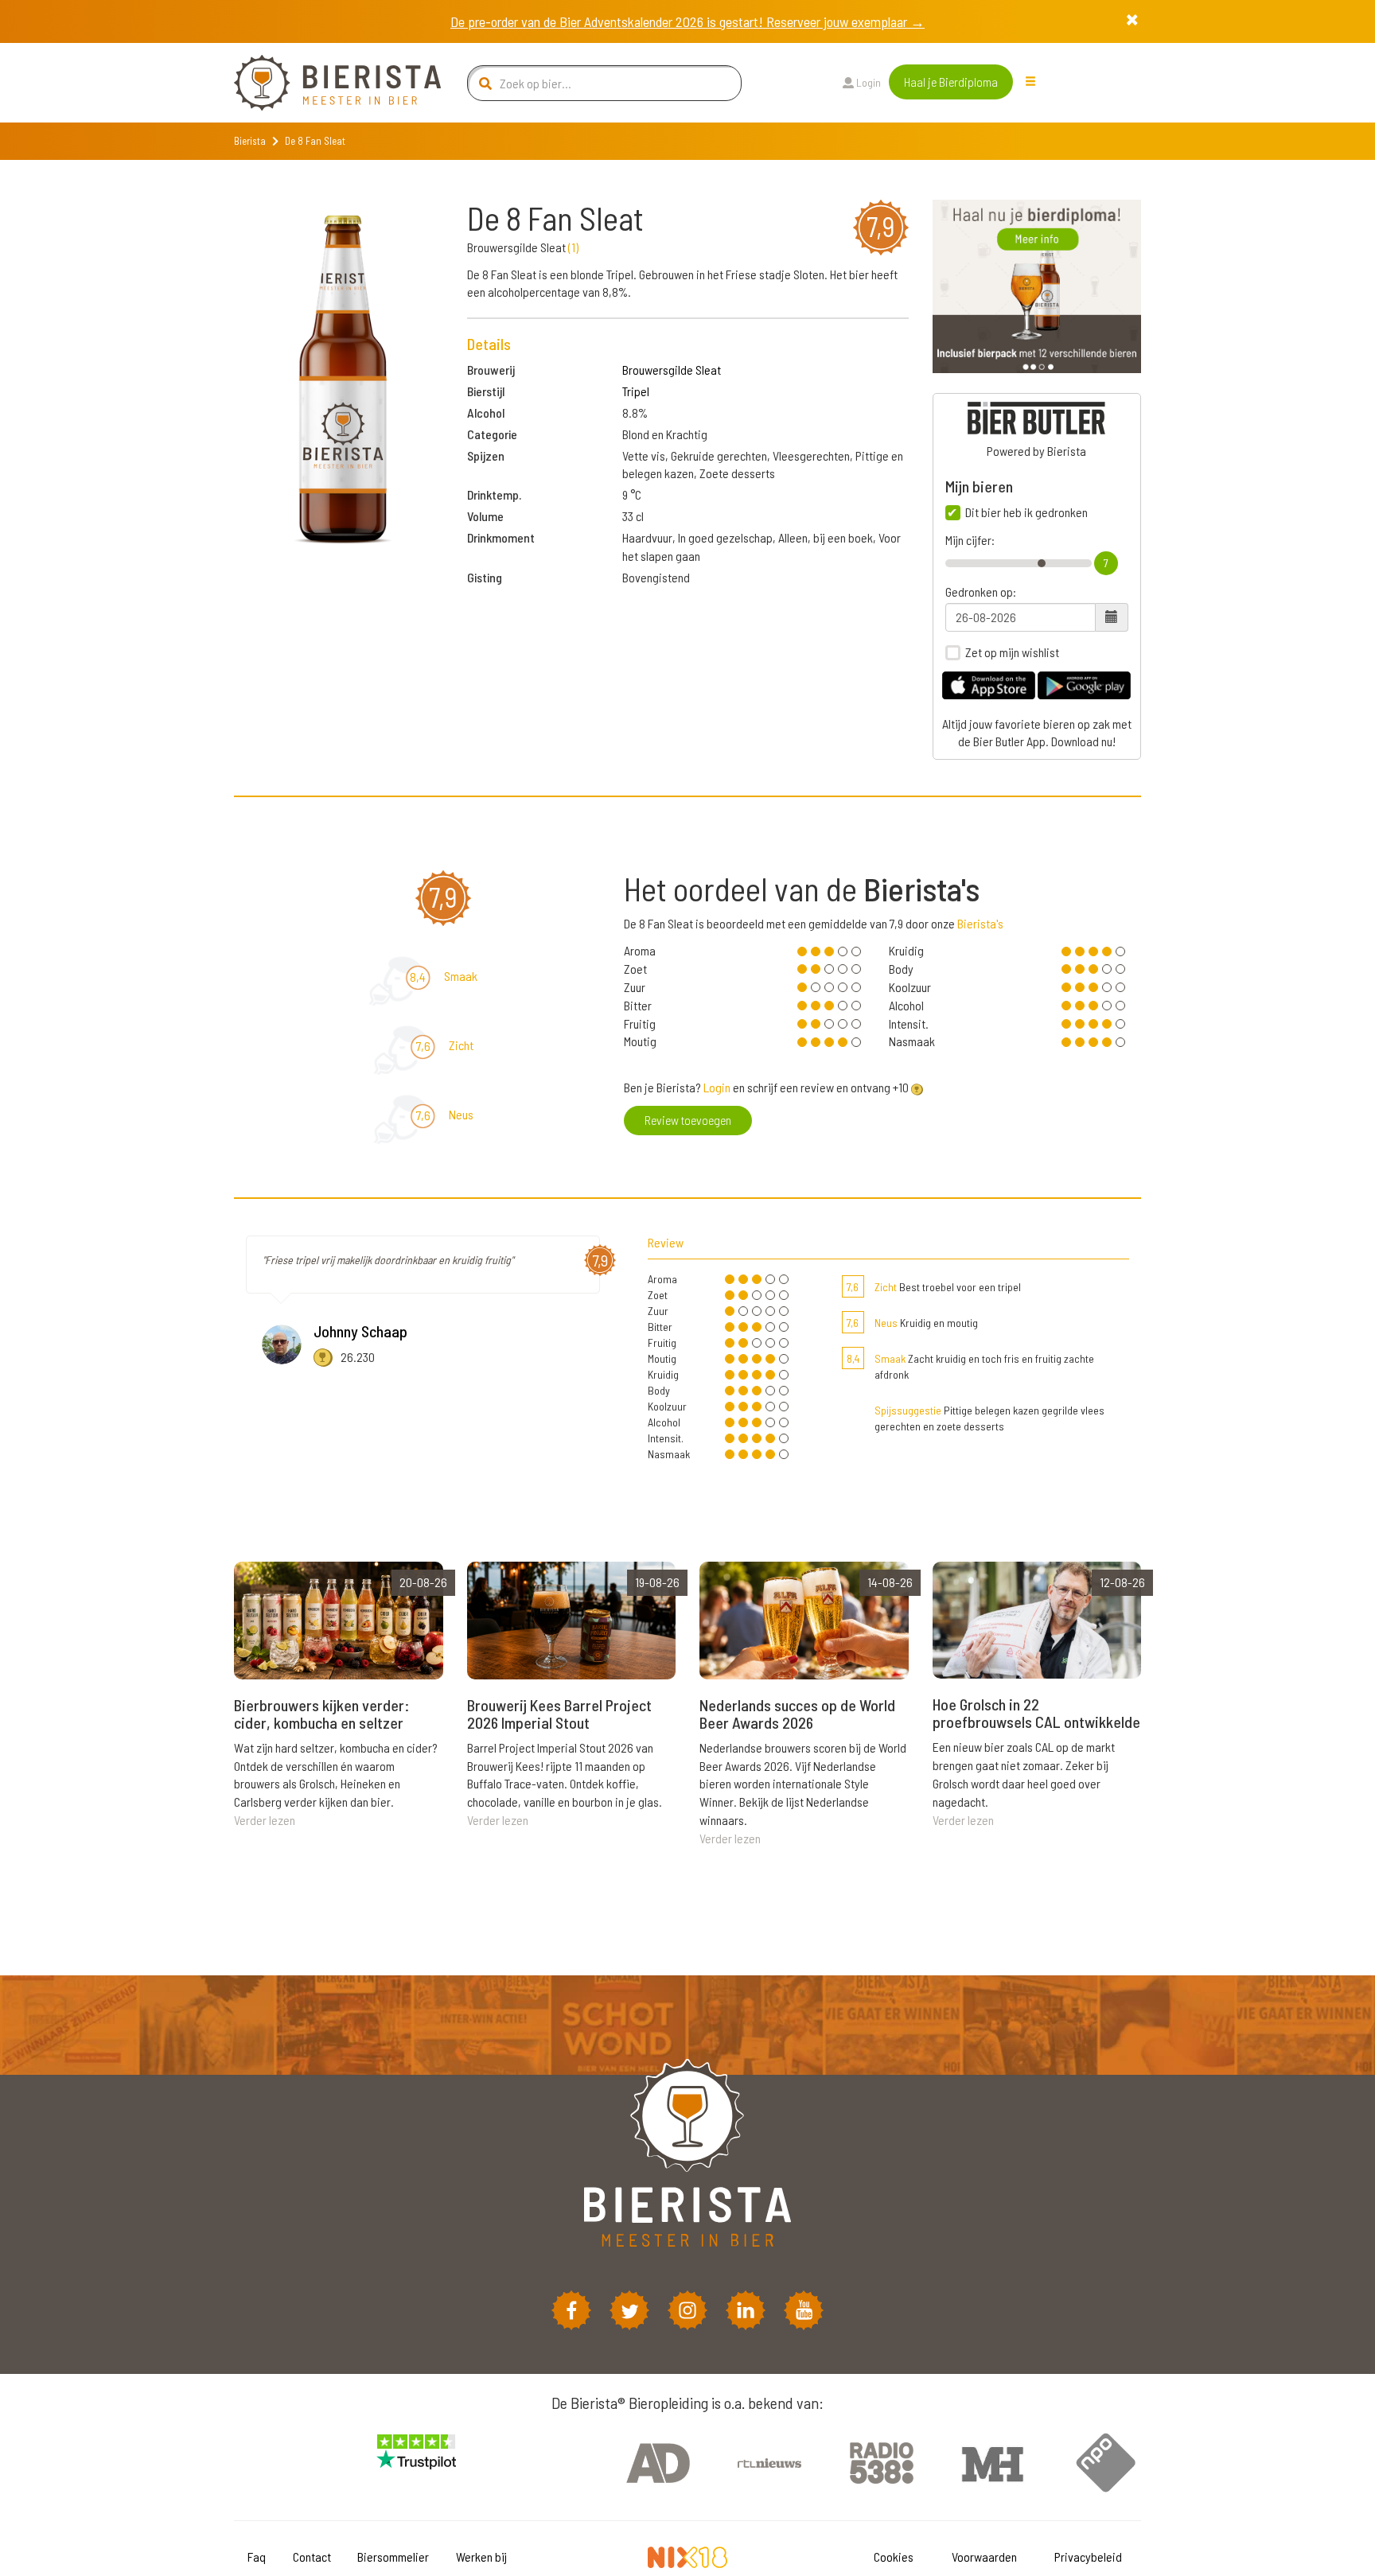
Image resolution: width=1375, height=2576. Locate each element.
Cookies (894, 2557)
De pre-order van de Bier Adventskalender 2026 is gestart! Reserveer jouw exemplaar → (687, 21)
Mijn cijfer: (970, 540)
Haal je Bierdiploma (951, 82)
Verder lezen (265, 1820)
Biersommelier (393, 2557)
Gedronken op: (981, 592)
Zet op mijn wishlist (1012, 652)
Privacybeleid (1088, 2557)
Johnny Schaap (360, 1331)
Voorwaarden (984, 2557)
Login (867, 82)
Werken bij (481, 2557)
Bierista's (980, 923)
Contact (312, 2557)
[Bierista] (325, 83)
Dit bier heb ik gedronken (1026, 512)
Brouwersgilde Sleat (672, 370)
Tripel (636, 391)
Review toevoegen (688, 1120)
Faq (257, 2557)
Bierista (250, 141)
